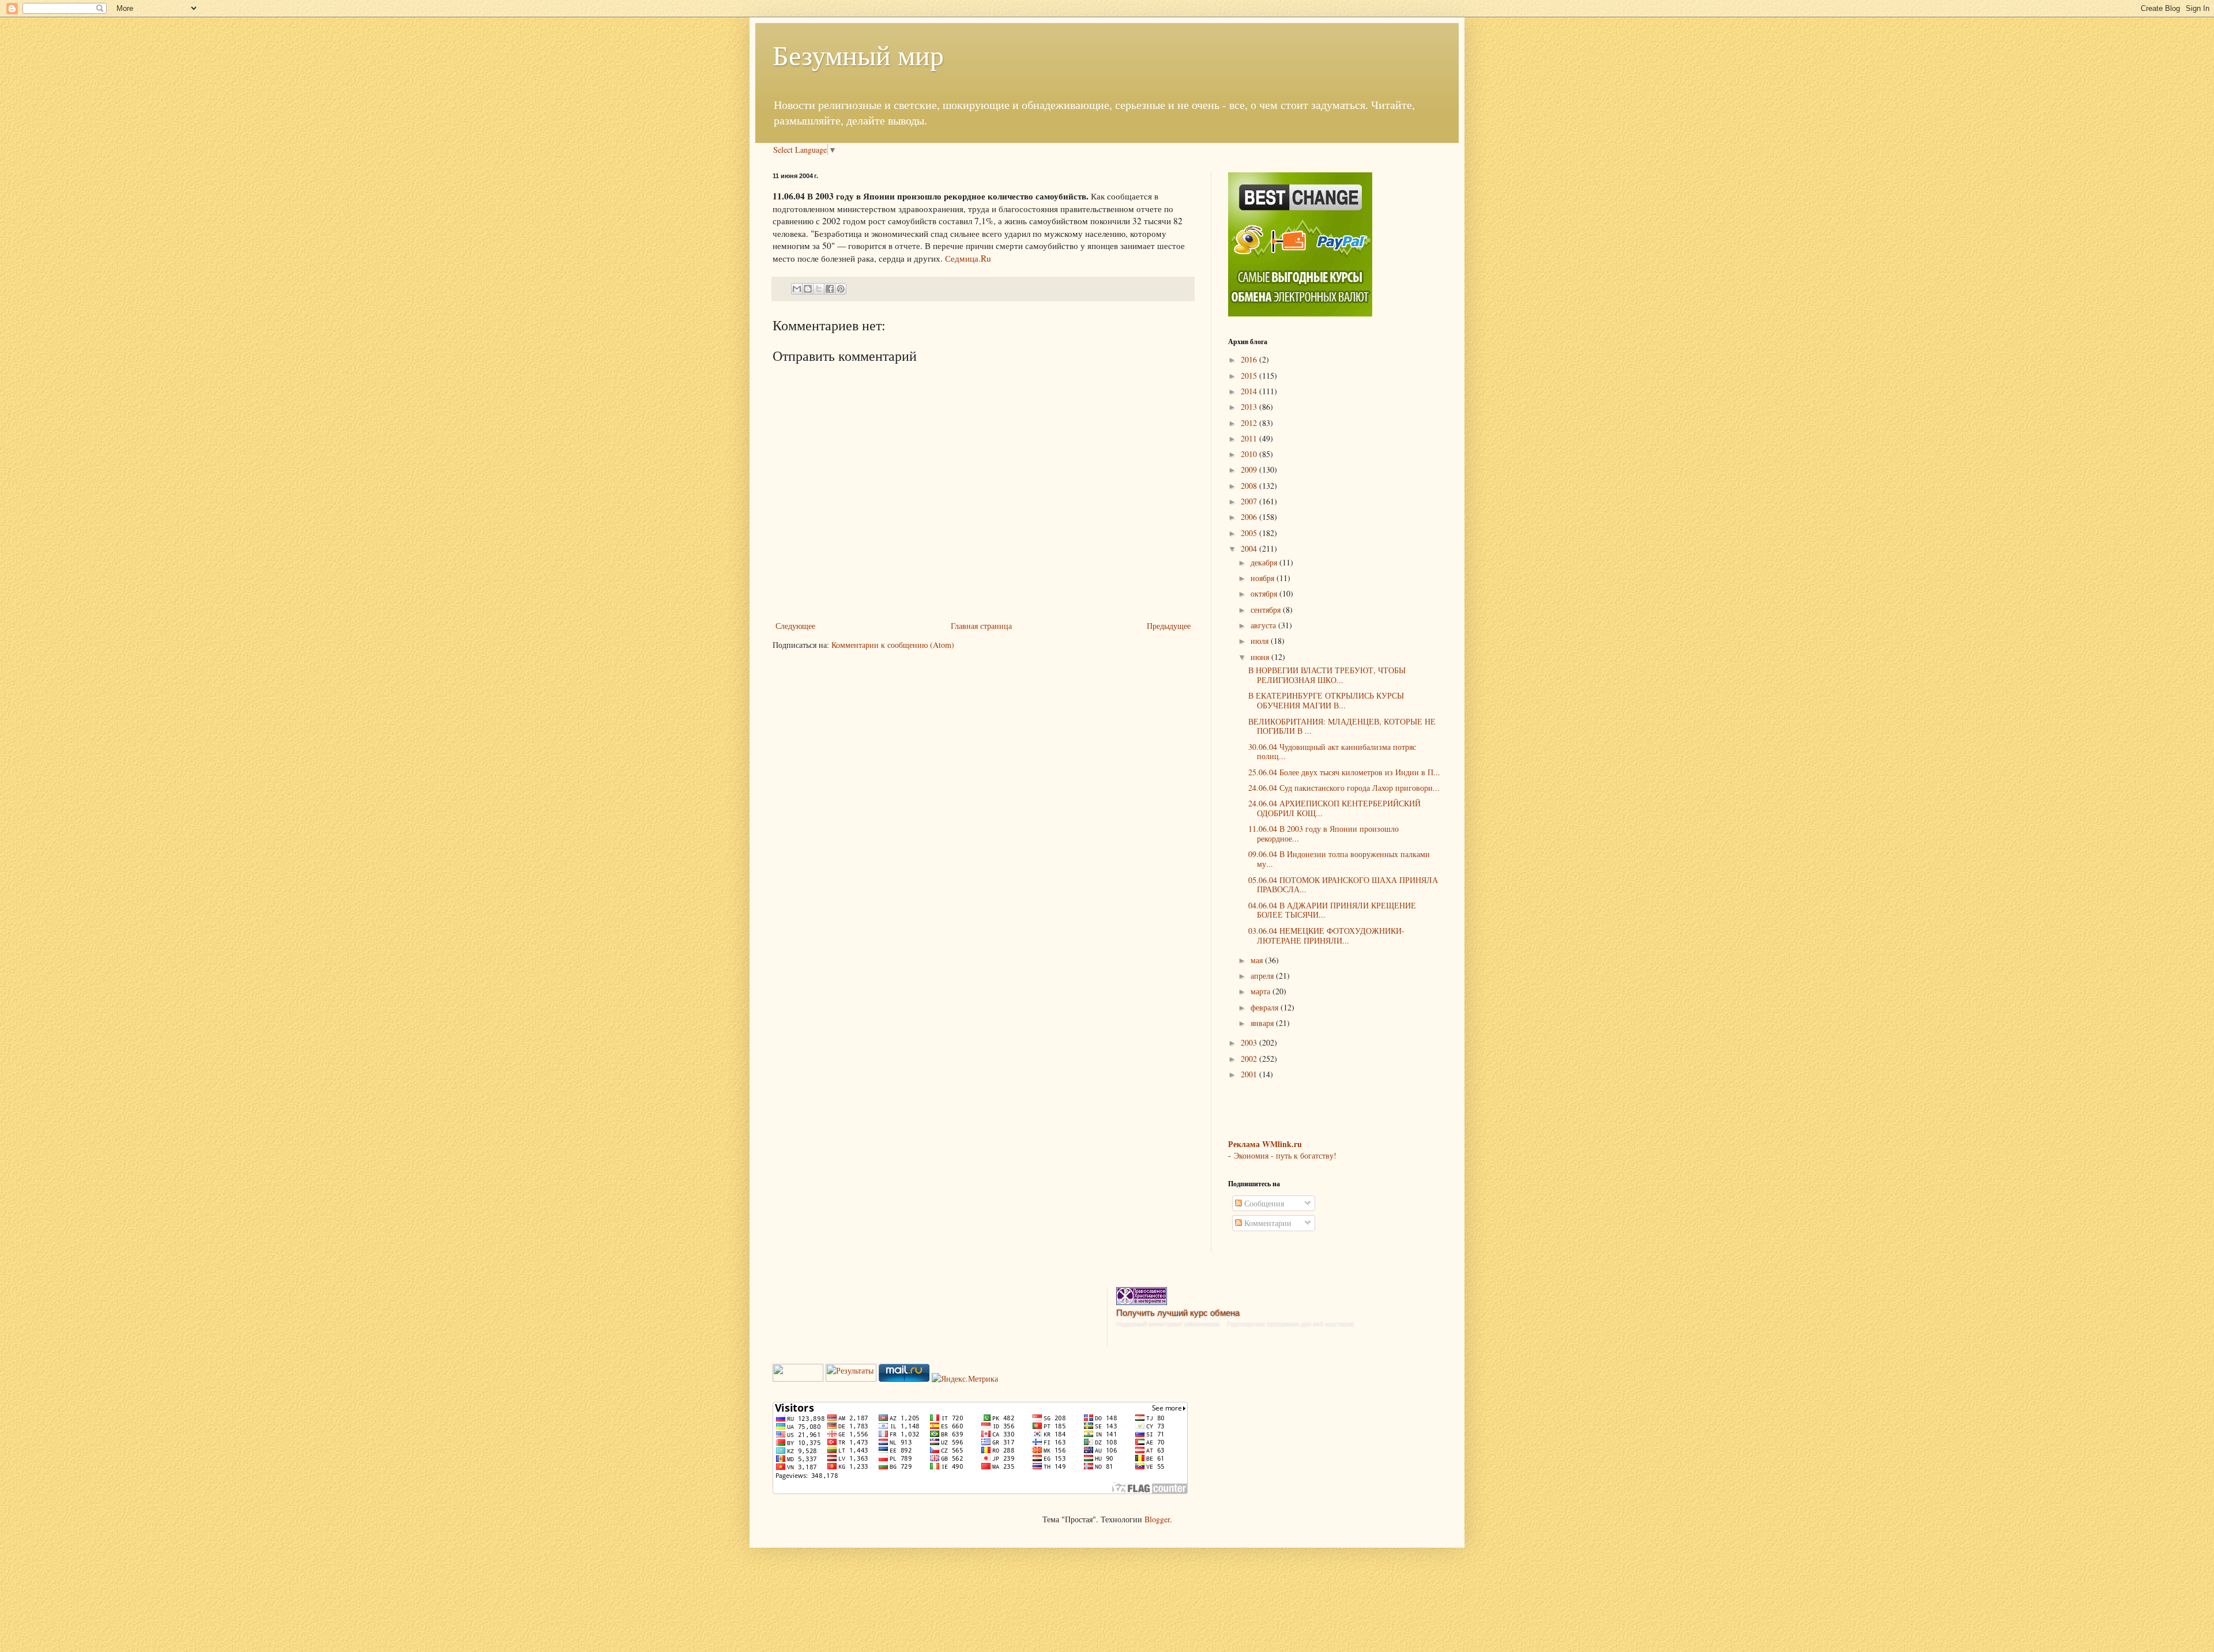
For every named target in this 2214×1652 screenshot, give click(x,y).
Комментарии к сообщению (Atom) (893, 645)
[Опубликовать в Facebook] (830, 289)
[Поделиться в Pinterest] (841, 289)
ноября (1264, 578)
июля (1261, 641)
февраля (1266, 1007)
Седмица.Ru (968, 258)
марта (1262, 991)
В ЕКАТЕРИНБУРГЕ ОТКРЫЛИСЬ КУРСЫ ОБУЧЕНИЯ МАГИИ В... (1326, 700)
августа (1264, 625)
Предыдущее (1169, 626)
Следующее (795, 626)
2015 (1250, 376)
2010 (1250, 454)
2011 (1250, 438)
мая (1258, 960)
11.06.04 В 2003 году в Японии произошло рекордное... (1323, 833)
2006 (1250, 517)
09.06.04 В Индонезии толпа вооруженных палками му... (1339, 859)
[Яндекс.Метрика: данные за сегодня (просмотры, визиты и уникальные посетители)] (965, 1379)
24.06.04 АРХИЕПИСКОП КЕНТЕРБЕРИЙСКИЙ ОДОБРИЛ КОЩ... (1334, 808)
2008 (1250, 486)
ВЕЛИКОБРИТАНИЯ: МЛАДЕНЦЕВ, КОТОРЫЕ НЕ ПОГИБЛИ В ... (1342, 726)
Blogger (1157, 1519)
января (1263, 1023)
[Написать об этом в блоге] (808, 289)
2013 (1250, 407)
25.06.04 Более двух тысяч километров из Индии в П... (1344, 772)
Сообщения (1263, 1203)
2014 (1250, 391)
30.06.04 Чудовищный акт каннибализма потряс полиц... (1332, 752)
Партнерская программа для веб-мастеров (1290, 1324)
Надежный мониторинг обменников (1168, 1324)
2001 (1250, 1074)
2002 (1250, 1059)
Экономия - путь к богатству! (1285, 1155)
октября (1265, 593)
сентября (1267, 610)
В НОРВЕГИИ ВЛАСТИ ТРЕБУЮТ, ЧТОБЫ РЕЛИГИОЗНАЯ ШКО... (1327, 675)
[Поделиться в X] (819, 289)
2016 (1250, 359)
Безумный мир (858, 54)
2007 (1250, 501)
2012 (1250, 423)
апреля (1263, 976)
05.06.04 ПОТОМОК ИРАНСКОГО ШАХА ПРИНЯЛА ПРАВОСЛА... (1343, 885)
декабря (1265, 562)
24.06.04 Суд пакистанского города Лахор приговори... (1344, 788)
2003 (1250, 1042)
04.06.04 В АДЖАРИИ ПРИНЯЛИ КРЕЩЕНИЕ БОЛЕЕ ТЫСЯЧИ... (1332, 910)
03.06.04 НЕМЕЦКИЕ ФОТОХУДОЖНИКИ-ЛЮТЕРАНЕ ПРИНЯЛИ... (1326, 936)
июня (1261, 657)
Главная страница (981, 626)
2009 (1250, 469)
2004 (1250, 548)
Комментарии (1267, 1223)
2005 (1250, 533)
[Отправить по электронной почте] (797, 289)
